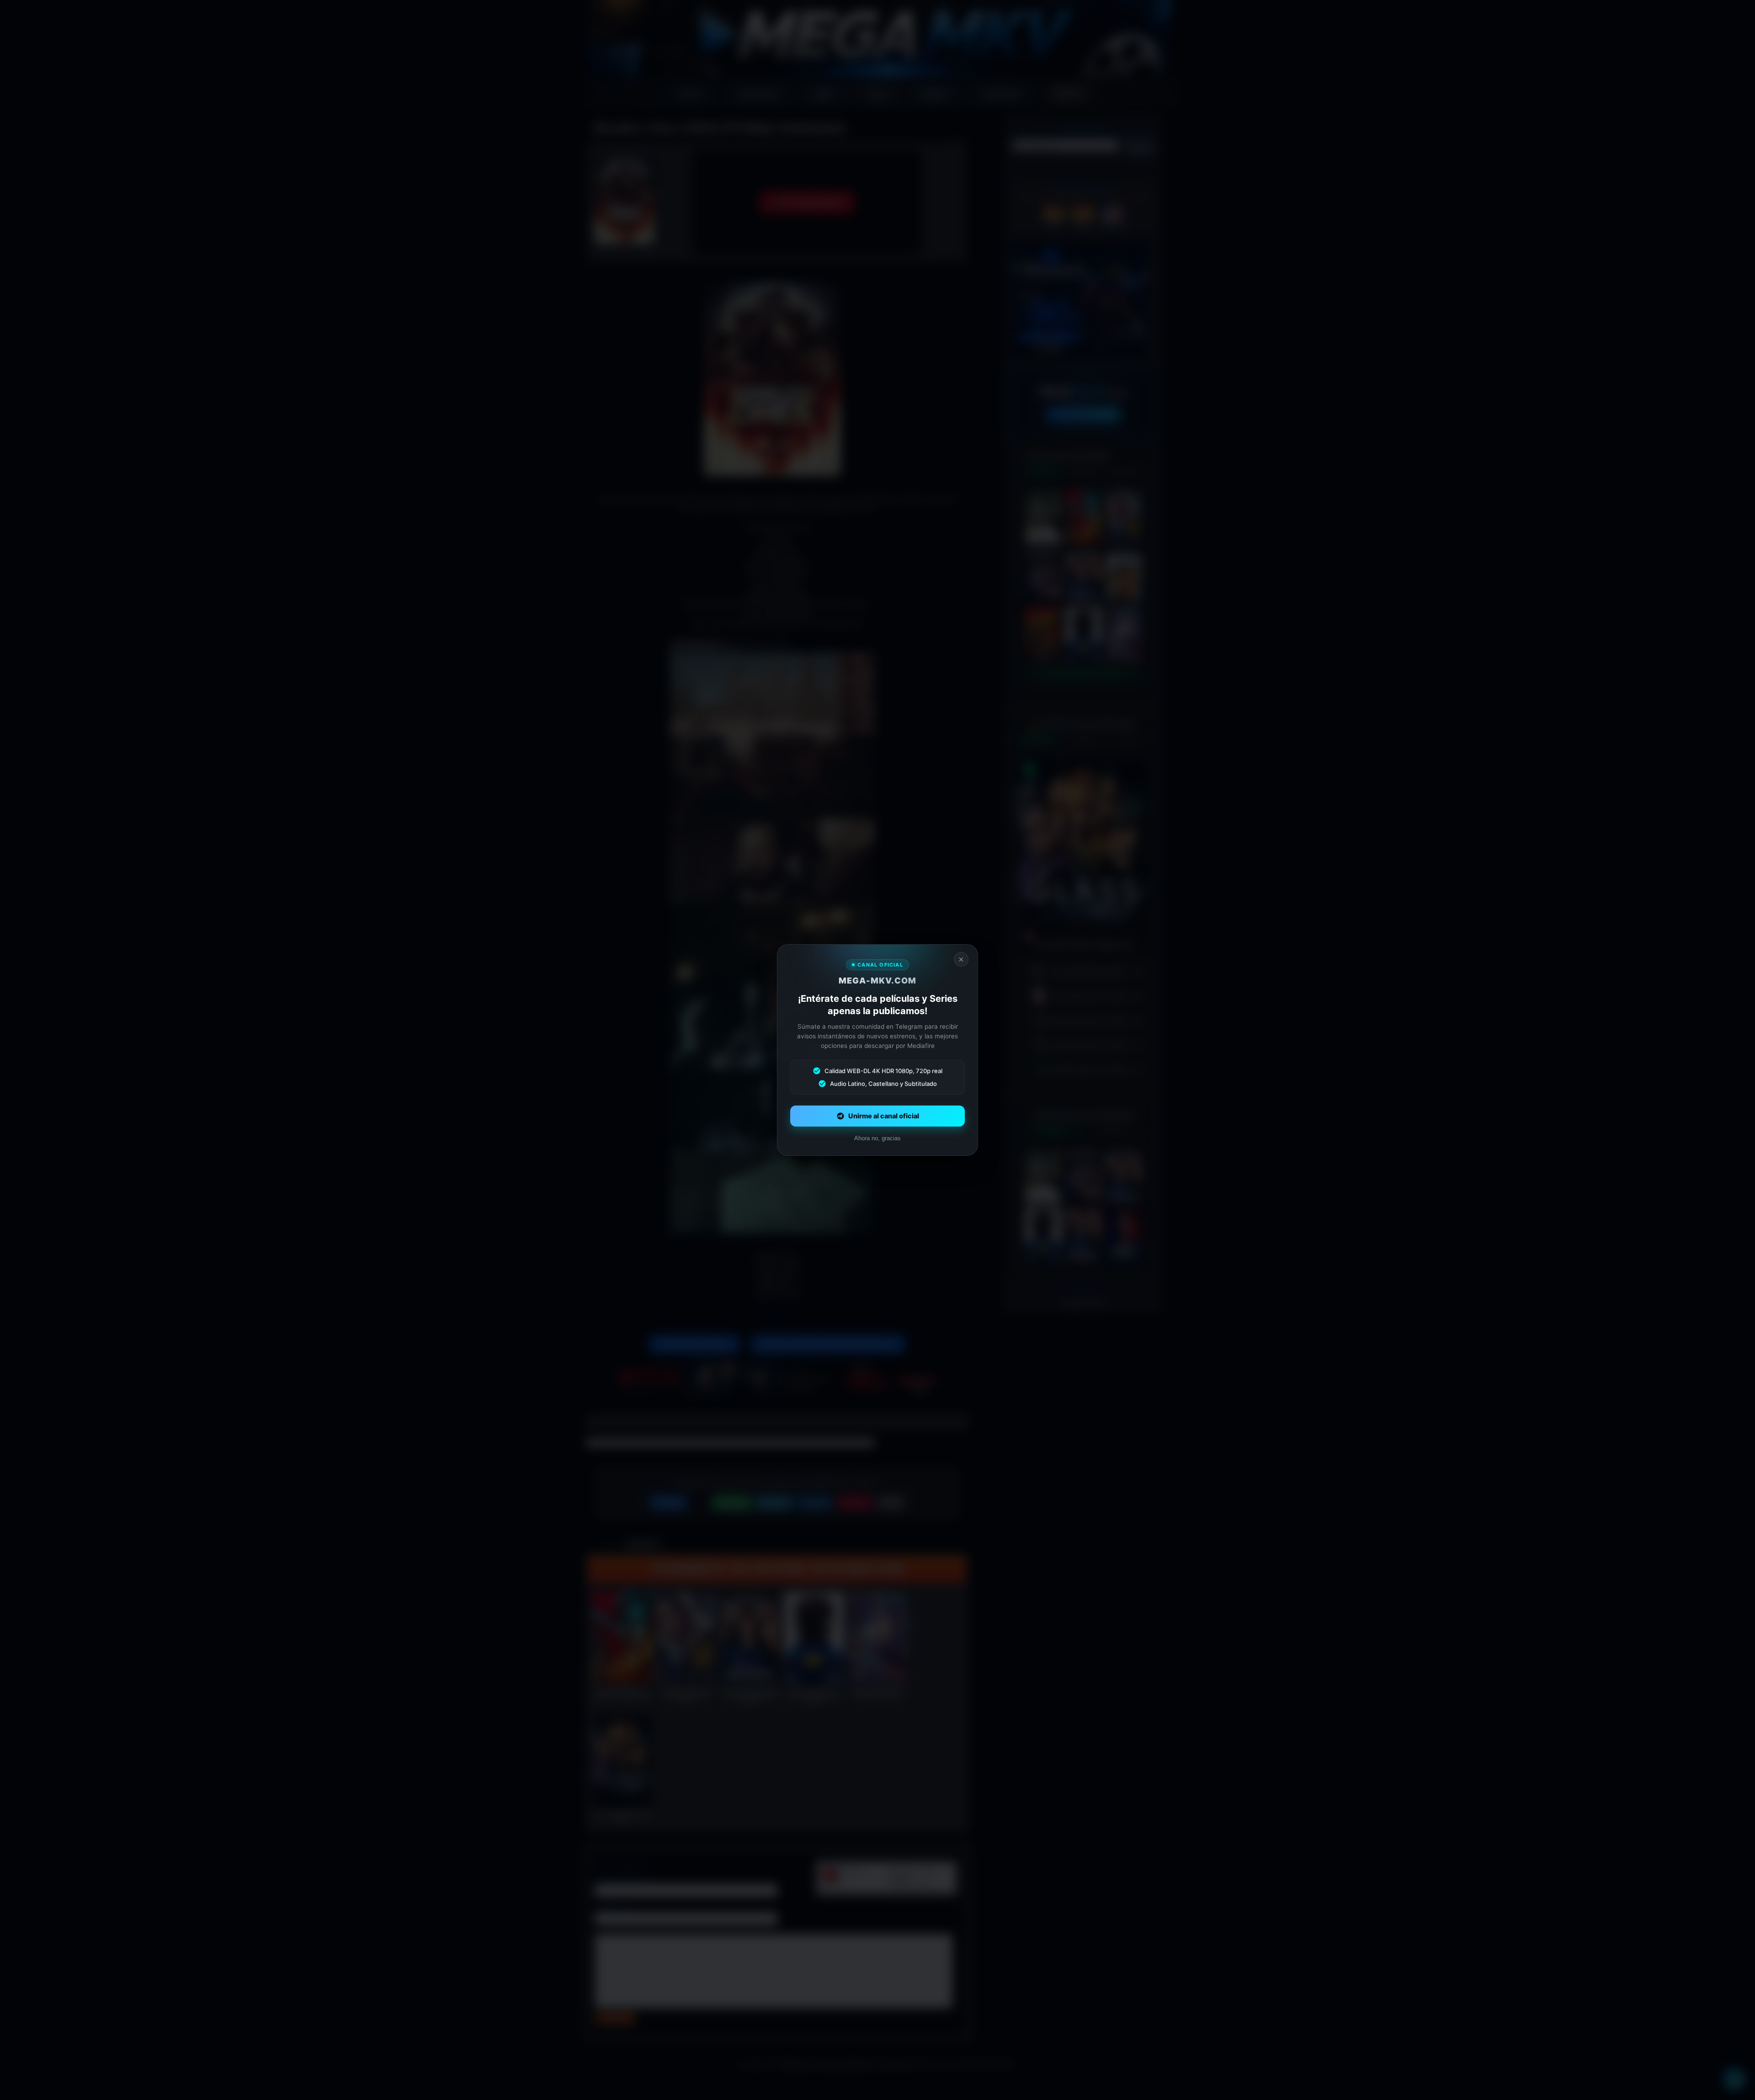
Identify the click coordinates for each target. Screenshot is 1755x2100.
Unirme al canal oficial (884, 1116)
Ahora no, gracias (877, 1138)
